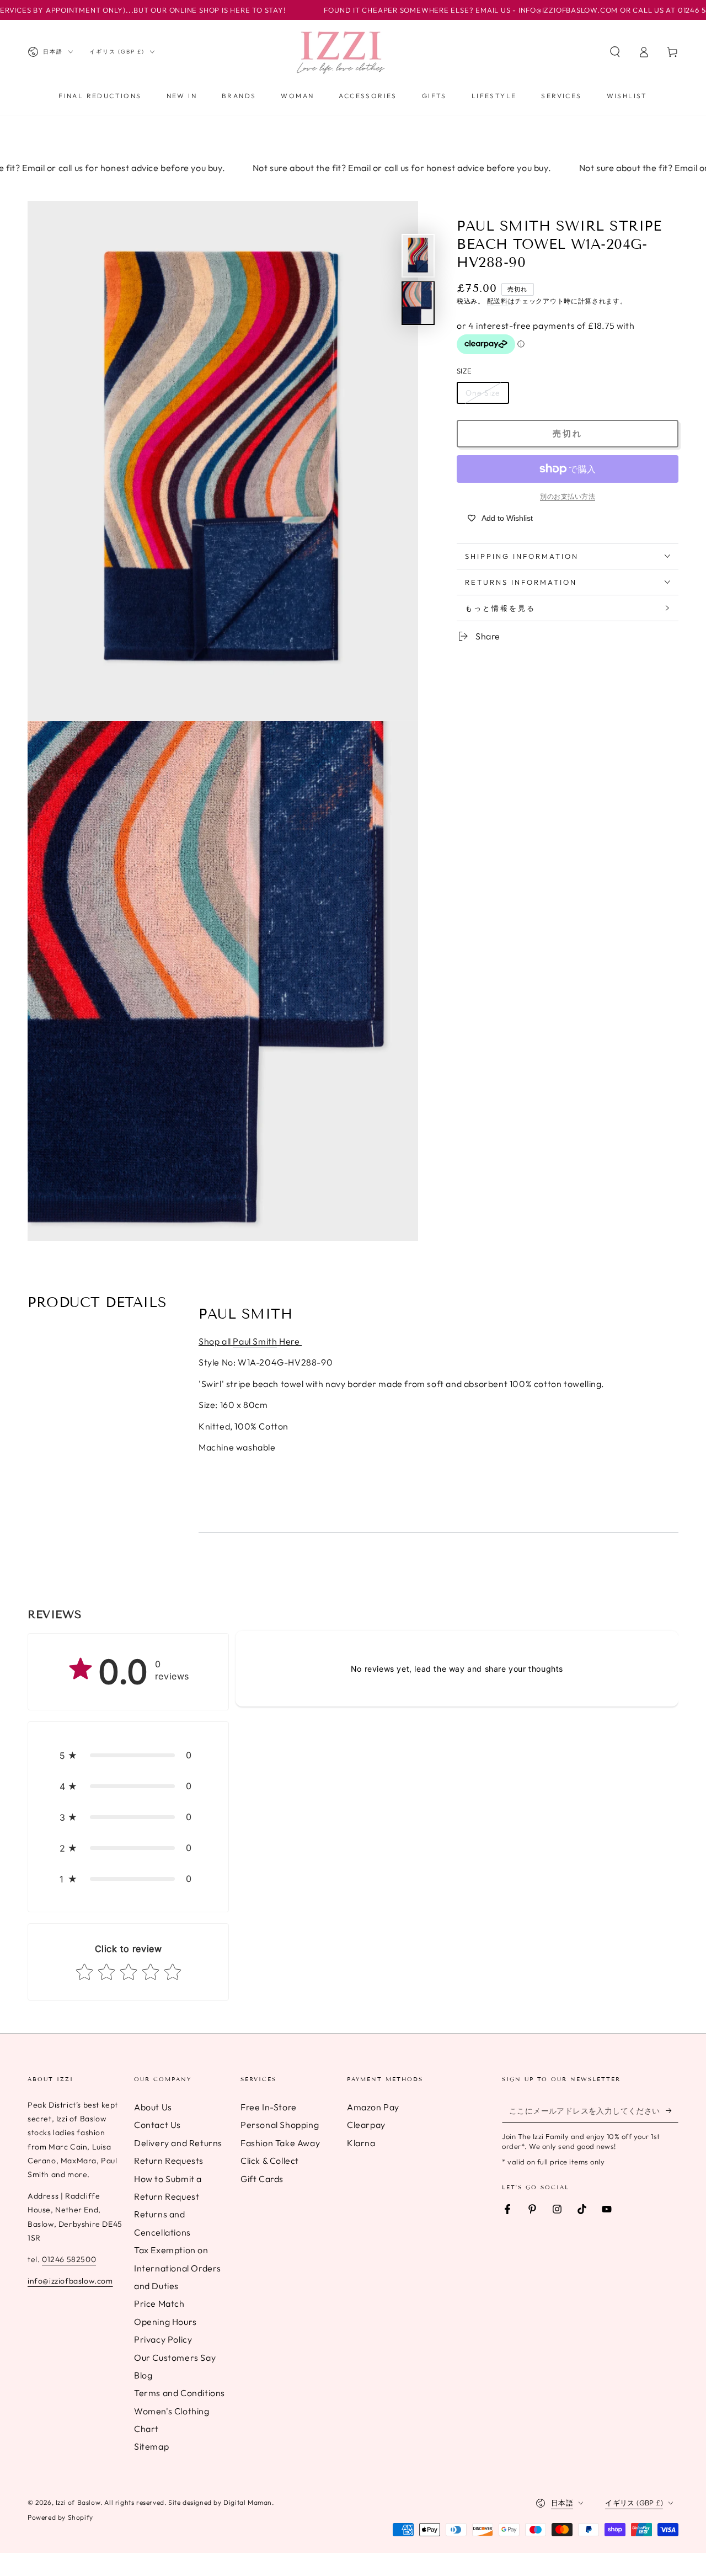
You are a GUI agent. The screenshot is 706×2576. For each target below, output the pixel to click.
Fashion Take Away (280, 2143)
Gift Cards (262, 2179)
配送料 (498, 300)
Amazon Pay (373, 2107)
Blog (143, 2375)
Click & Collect (270, 2161)
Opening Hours (165, 2322)
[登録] (672, 2110)
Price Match (159, 2303)
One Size (483, 393)
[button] (615, 52)
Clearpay (366, 2125)
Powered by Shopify (60, 2517)
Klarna (361, 2143)
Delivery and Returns (178, 2143)
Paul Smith (255, 1341)
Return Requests (169, 2161)
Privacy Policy (163, 2339)
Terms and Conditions (180, 2393)
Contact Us (157, 2125)
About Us (153, 2107)
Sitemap (151, 2446)
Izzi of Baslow (78, 2502)
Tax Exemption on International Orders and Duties (178, 2268)
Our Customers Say (175, 2358)
